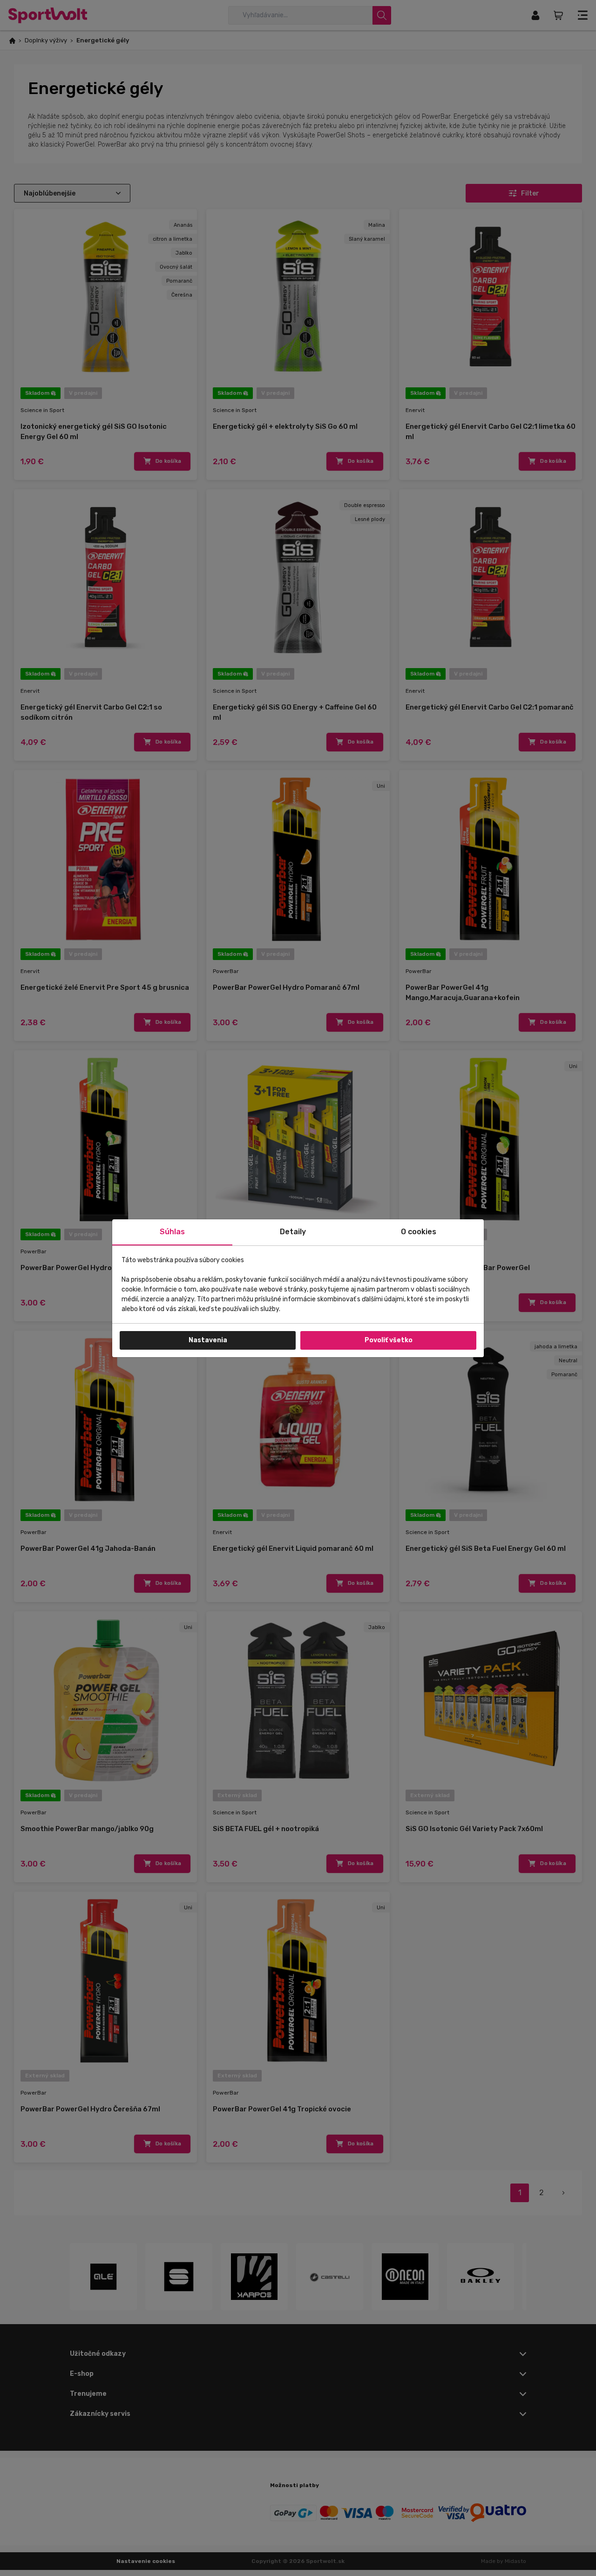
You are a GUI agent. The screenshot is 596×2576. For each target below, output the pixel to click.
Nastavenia (208, 1340)
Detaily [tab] (293, 1232)
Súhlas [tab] (172, 1232)
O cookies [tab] (419, 1232)
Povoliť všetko (389, 1340)
